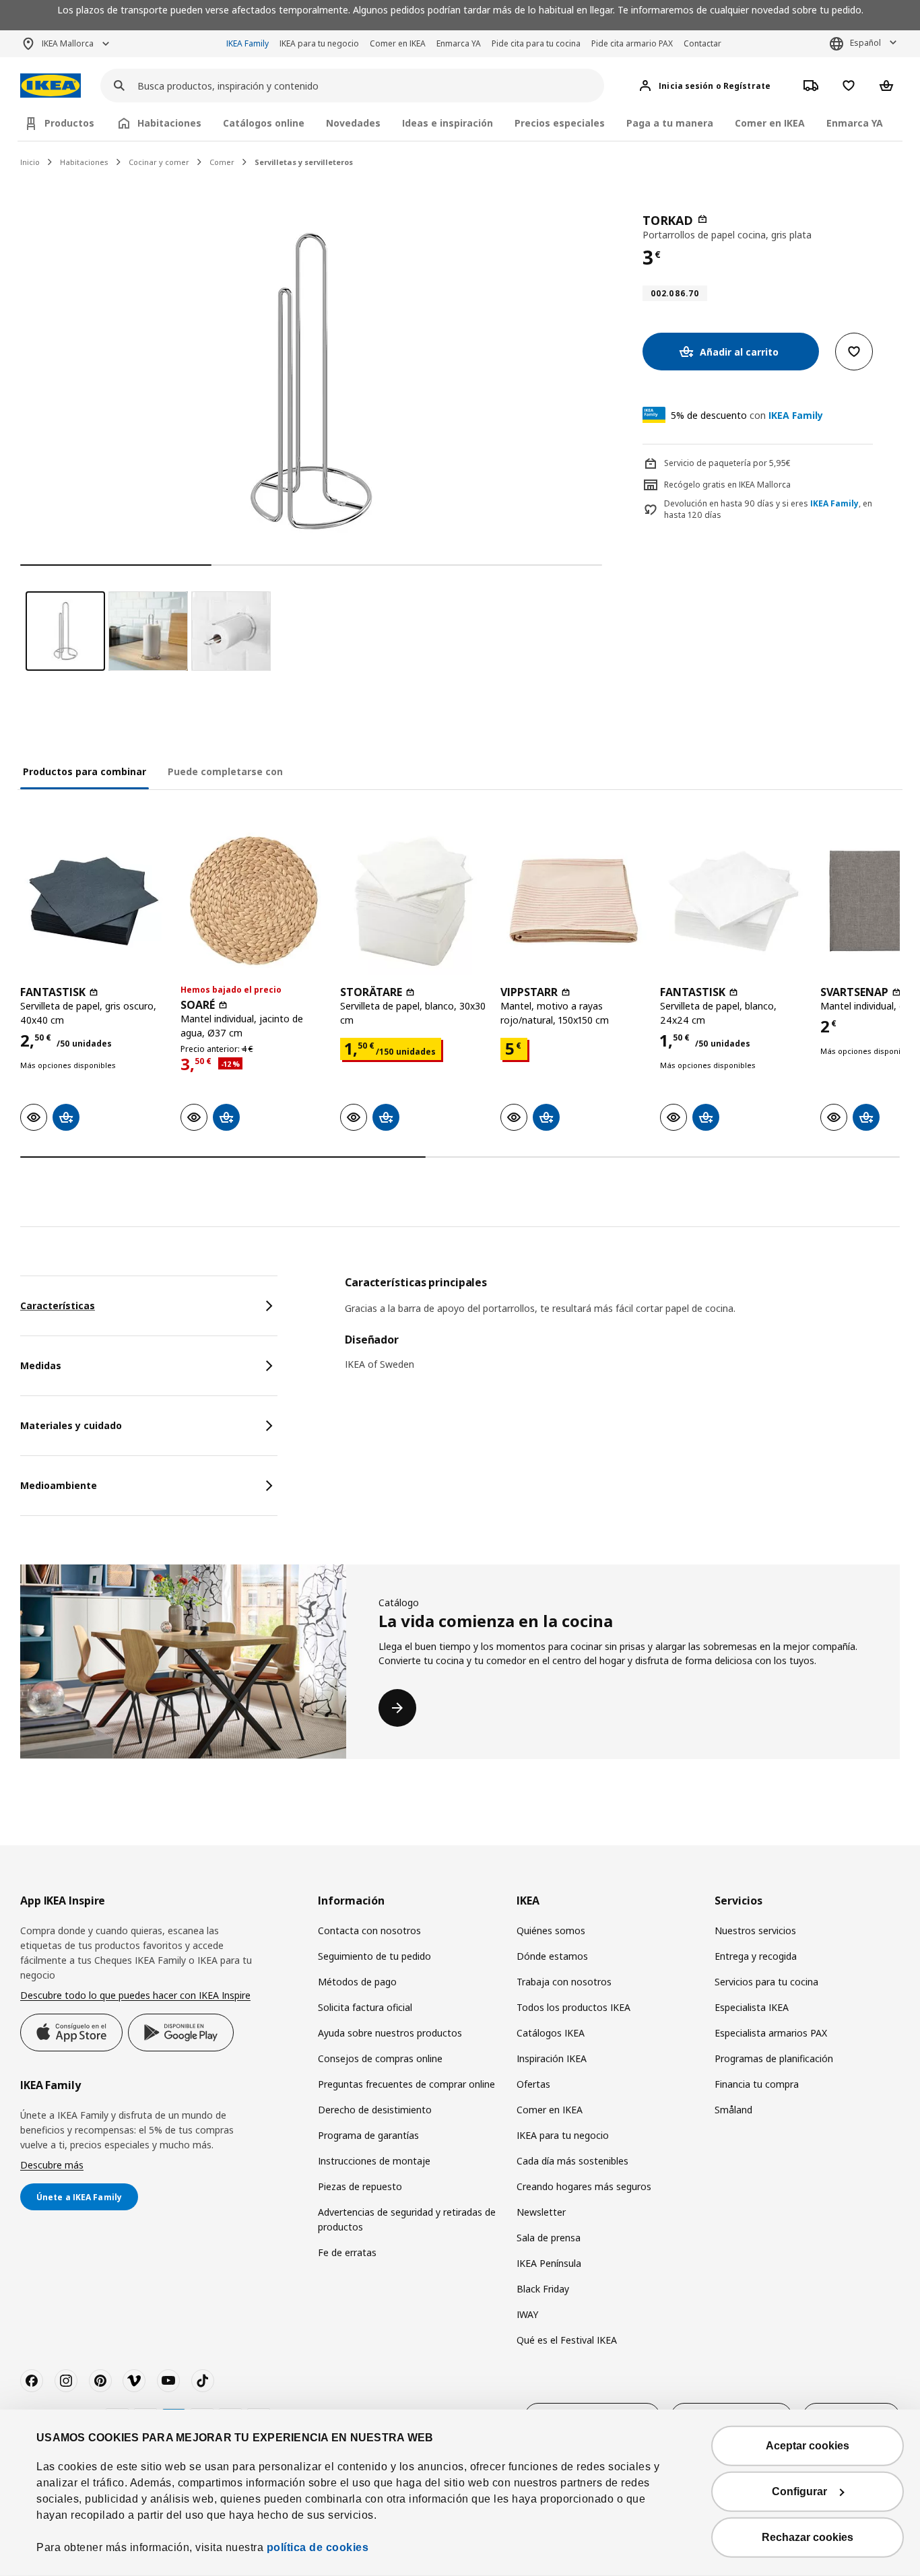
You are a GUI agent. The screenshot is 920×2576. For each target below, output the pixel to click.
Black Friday (543, 2289)
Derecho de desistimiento (375, 2110)
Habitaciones (84, 162)
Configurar (799, 2491)
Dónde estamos (552, 1956)
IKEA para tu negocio (319, 43)
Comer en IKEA (398, 43)
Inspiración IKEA (552, 2058)
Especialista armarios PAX (771, 2033)
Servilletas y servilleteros (304, 162)
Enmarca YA (459, 43)
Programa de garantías (368, 2135)
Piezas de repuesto (360, 2186)
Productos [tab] (69, 123)
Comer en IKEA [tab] (770, 123)
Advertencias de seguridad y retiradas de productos (407, 2219)
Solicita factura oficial (365, 2007)
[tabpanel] (622, 1332)
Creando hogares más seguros (584, 2186)
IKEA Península (549, 2263)
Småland (733, 2110)
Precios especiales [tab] (560, 123)
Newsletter (541, 2212)
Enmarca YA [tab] (855, 123)
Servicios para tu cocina (766, 1982)
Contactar (702, 43)
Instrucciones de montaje (374, 2161)
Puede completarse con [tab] (225, 771)
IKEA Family (248, 43)
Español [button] (865, 43)
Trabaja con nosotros (564, 1982)
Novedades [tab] (353, 123)
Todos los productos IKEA (573, 2007)
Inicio (30, 162)
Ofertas (533, 2084)
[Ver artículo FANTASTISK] (94, 901)
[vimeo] (134, 2381)
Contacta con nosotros (369, 1930)
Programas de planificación (774, 2058)
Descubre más (52, 2165)
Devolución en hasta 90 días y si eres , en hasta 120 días (768, 509)
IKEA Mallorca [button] (68, 43)
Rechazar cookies (808, 2537)
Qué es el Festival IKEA (567, 2340)
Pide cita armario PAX (632, 43)
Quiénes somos (551, 1930)
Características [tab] (58, 1306)
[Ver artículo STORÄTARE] (414, 901)
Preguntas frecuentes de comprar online (406, 2084)
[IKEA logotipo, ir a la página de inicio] (51, 86)
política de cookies (318, 2547)
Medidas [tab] (41, 1365)
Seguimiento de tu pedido (374, 1956)
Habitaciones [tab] (169, 123)
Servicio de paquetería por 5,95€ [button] (727, 463)
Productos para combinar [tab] (85, 771)
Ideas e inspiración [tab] (448, 123)
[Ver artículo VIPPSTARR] (574, 901)
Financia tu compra (757, 2084)
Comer (222, 162)
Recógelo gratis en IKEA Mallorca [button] (727, 485)
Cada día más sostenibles (572, 2161)
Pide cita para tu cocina (536, 43)
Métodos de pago (357, 1982)
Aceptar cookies (808, 2446)
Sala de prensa (549, 2238)
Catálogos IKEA (551, 2033)
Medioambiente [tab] (59, 1485)
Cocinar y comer (159, 162)
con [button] (747, 415)
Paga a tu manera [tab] (670, 123)
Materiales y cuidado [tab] (71, 1425)
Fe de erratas (347, 2252)
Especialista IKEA (752, 2007)
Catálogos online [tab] (264, 123)
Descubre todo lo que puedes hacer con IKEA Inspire (135, 1995)
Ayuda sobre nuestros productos (390, 2033)
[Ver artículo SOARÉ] (254, 901)
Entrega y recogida (756, 1956)
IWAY (527, 2314)
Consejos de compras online (380, 2058)
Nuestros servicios (755, 1930)
